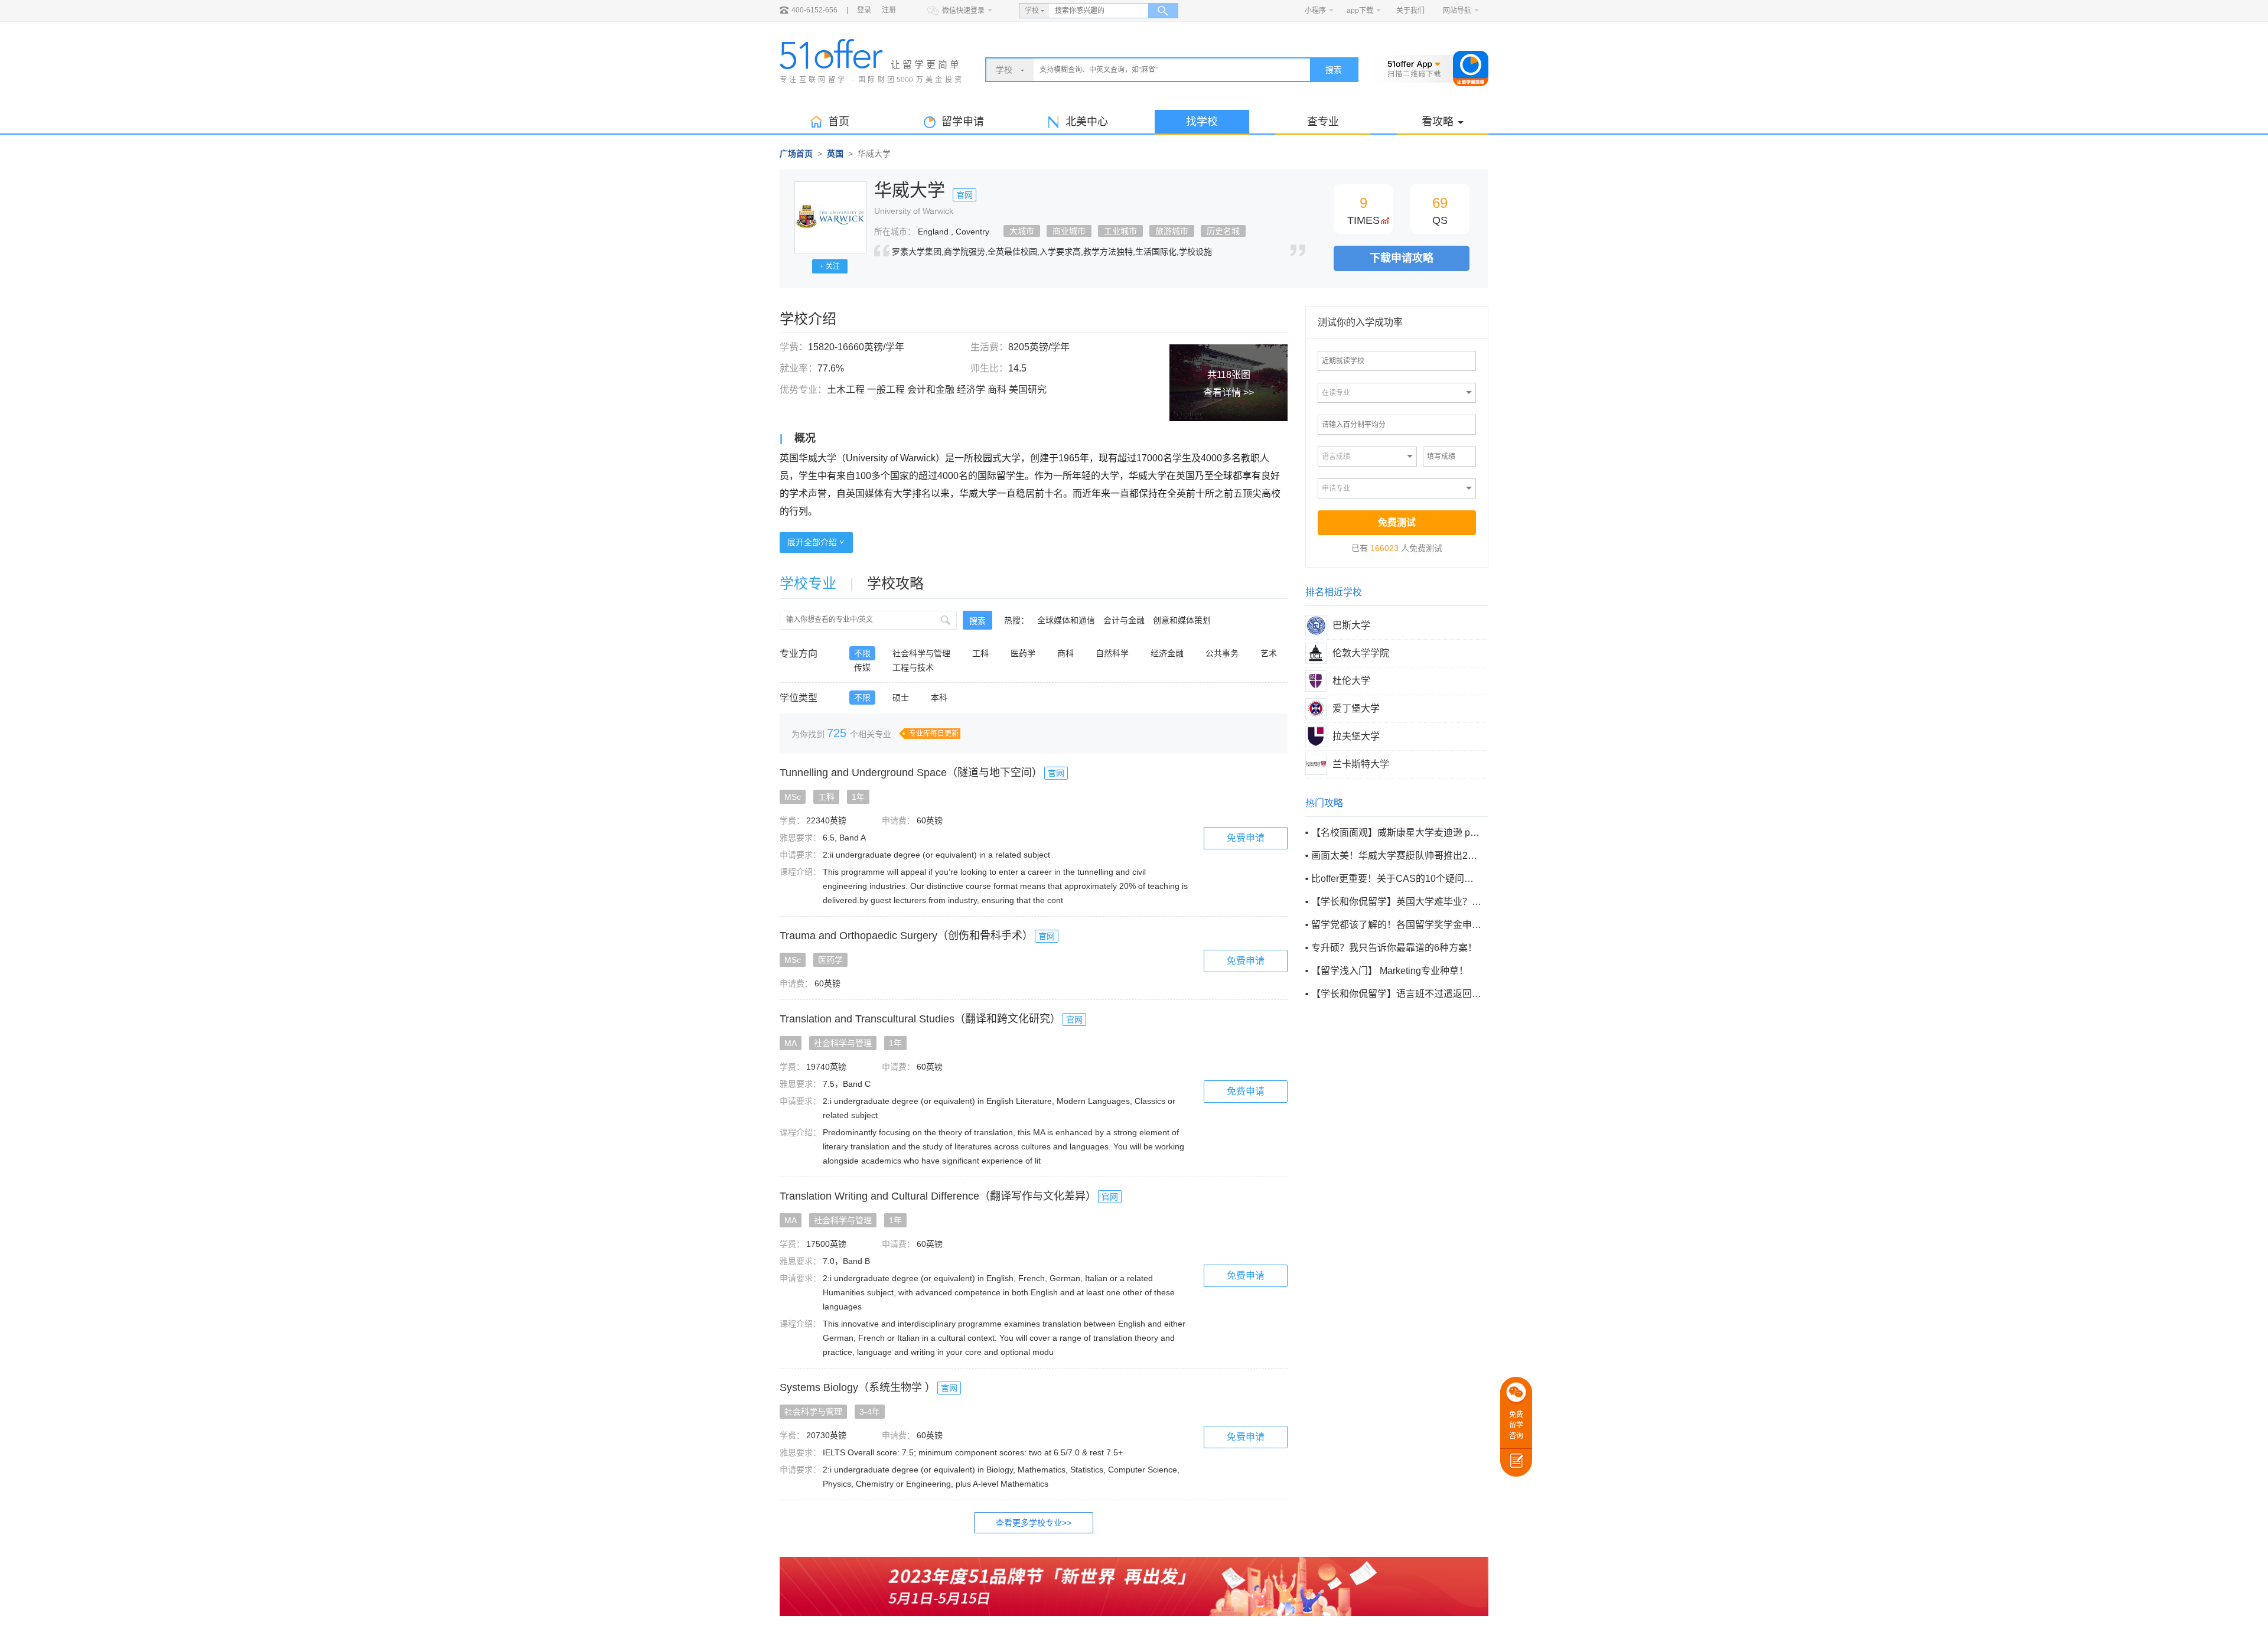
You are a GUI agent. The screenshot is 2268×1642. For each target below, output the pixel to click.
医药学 (1023, 653)
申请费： (898, 820)
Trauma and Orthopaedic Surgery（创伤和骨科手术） (906, 936)
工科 (980, 653)
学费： (794, 347)
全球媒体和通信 (1066, 620)
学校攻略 (895, 583)
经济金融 (1167, 653)
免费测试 (1397, 522)
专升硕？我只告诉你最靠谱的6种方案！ (1394, 948)
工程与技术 (913, 667)
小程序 (1315, 11)
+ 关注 (830, 266)
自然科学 (1112, 653)
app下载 (1360, 11)
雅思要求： (800, 838)
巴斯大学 (1351, 625)
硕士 (901, 698)
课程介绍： (800, 872)
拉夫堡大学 (1356, 736)
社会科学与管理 (921, 653)
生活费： (989, 347)
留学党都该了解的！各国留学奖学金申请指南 (1396, 925)
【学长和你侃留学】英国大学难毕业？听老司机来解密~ (1396, 902)
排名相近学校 (1334, 592)
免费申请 (1246, 838)
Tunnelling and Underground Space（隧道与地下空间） (911, 773)
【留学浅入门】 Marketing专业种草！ (1390, 971)
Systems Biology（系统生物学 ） (858, 1387)
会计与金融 (1124, 620)
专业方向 (799, 654)
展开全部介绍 (813, 542)
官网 (964, 195)
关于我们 (1410, 11)
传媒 (862, 667)
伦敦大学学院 (1361, 653)
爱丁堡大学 (1356, 708)
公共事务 (1222, 653)
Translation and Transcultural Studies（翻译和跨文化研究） (920, 1019)
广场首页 (796, 154)
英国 (835, 154)
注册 (889, 10)
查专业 (1323, 122)
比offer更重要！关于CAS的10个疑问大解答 (1396, 879)
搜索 (1334, 70)
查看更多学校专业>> (1034, 1523)
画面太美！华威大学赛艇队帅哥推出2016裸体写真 (1396, 856)
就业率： (799, 368)
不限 (862, 653)
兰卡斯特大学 (1361, 764)
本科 (939, 698)
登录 (864, 10)
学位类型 (799, 698)
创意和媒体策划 (1182, 620)
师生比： (989, 368)
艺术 (1269, 653)
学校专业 (808, 583)
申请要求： (800, 855)
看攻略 (1438, 122)
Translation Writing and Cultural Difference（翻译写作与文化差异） (938, 1196)
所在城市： (895, 232)
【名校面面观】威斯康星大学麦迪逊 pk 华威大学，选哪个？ (1396, 833)
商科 (1065, 653)
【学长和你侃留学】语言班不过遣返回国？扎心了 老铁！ (1396, 994)
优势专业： (803, 390)
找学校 (1202, 122)
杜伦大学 (1351, 681)
